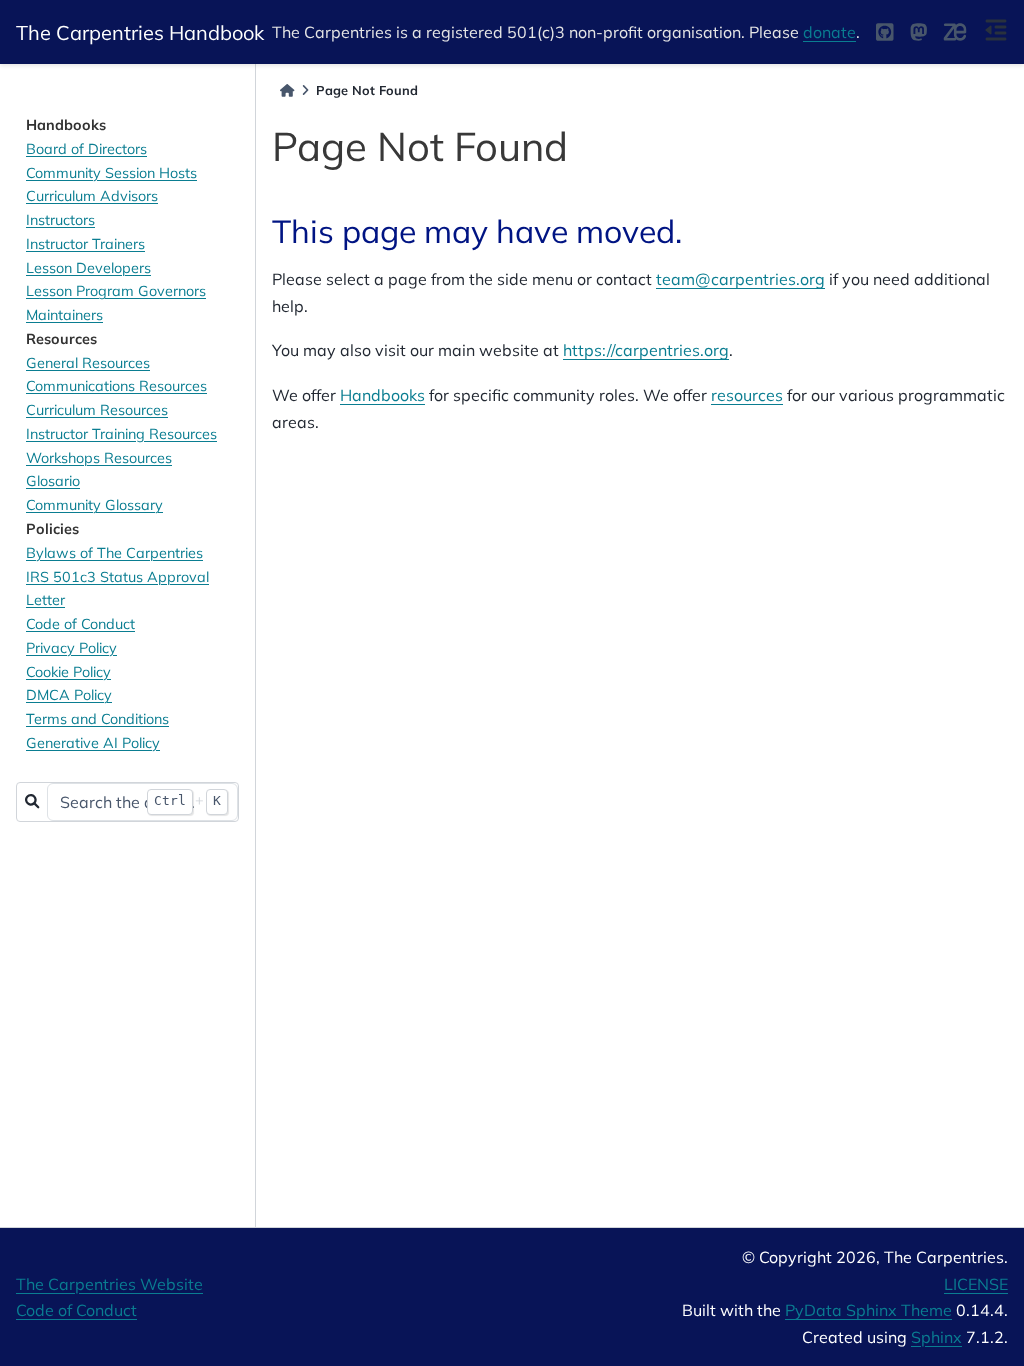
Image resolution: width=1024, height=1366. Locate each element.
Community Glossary (94, 505)
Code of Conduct (80, 624)
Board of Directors (86, 149)
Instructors (60, 220)
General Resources (88, 363)
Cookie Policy (68, 672)
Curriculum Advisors (92, 196)
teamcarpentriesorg (740, 279)
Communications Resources (116, 386)
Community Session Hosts (111, 173)
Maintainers (64, 315)
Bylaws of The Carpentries (114, 553)
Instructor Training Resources (121, 434)
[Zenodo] (955, 32)
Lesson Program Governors (116, 291)
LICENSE (976, 1284)
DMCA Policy (69, 695)
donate (829, 32)
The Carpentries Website (109, 1284)
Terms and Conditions (97, 719)
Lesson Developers (88, 268)
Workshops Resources (99, 458)
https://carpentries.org (646, 350)
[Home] (287, 90)
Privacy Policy (71, 648)
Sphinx (936, 1337)
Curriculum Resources (97, 410)
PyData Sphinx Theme (868, 1310)
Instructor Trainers (85, 244)
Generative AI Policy (93, 743)
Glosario (53, 481)
